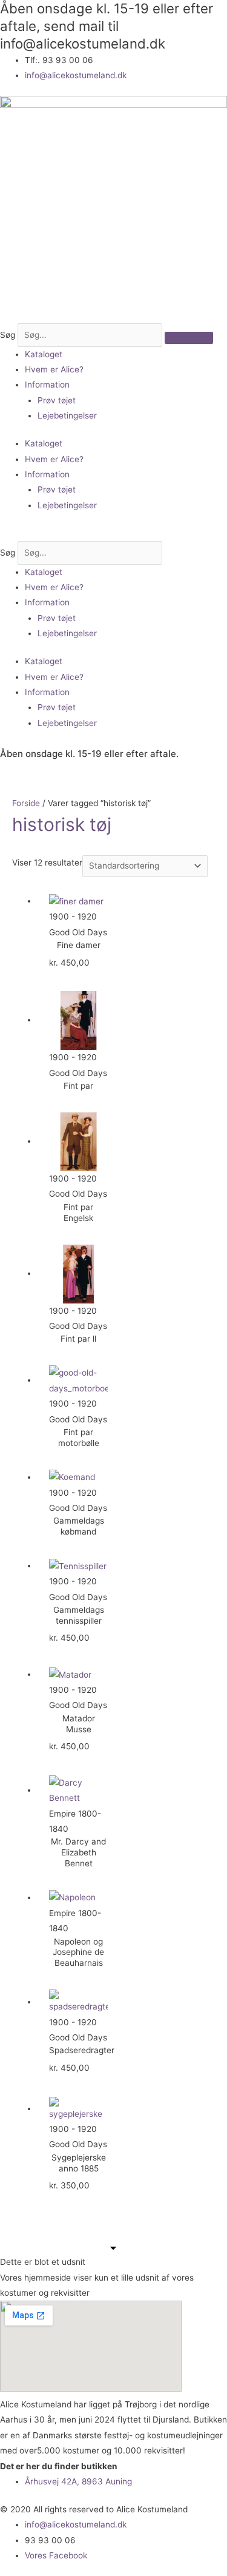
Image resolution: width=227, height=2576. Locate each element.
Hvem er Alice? (54, 369)
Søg (8, 335)
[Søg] (189, 338)
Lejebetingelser (67, 415)
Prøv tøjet (57, 400)
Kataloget (44, 354)
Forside (26, 803)
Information (47, 385)
